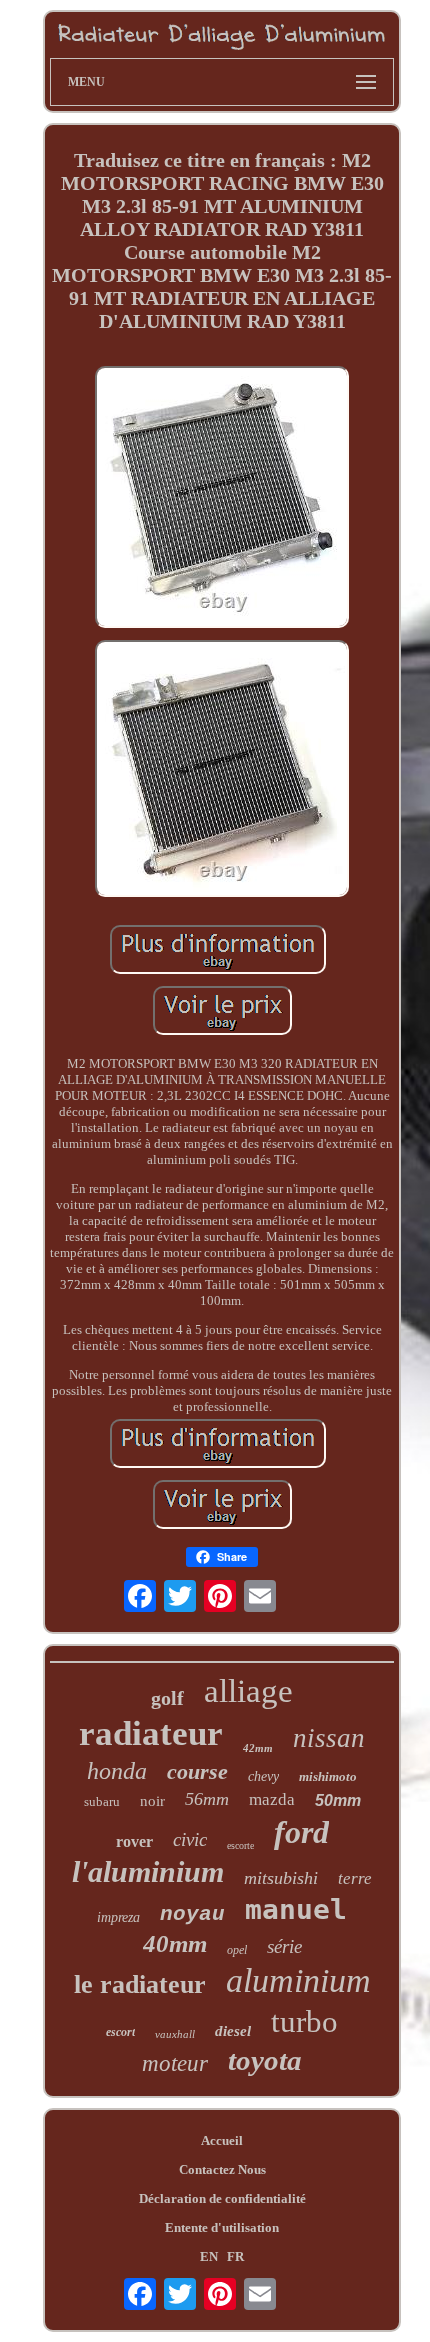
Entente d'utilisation (222, 2227)
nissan (329, 1738)
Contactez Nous (222, 2169)
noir (152, 1801)
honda (117, 1771)
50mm (338, 1800)
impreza (118, 1917)
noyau (192, 1914)
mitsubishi (281, 1878)
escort (120, 2032)
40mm (175, 1943)
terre (355, 1878)
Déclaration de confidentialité (222, 2198)
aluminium (298, 1980)
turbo (304, 2021)
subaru (102, 1801)
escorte (240, 1845)
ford (301, 1832)
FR (235, 2256)
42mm (258, 1748)
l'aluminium (148, 1871)
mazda (272, 1799)
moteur (175, 2063)
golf (167, 1698)
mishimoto (328, 1776)
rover (134, 1841)
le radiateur (140, 1984)
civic (190, 1839)
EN (209, 2256)
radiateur (151, 1733)
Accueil (222, 2140)
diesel (233, 2031)
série (284, 1946)
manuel (296, 1909)
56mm (207, 1799)
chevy (263, 1776)
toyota (265, 2060)
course (197, 1771)
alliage (248, 1691)
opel (237, 1950)
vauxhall (175, 2034)
